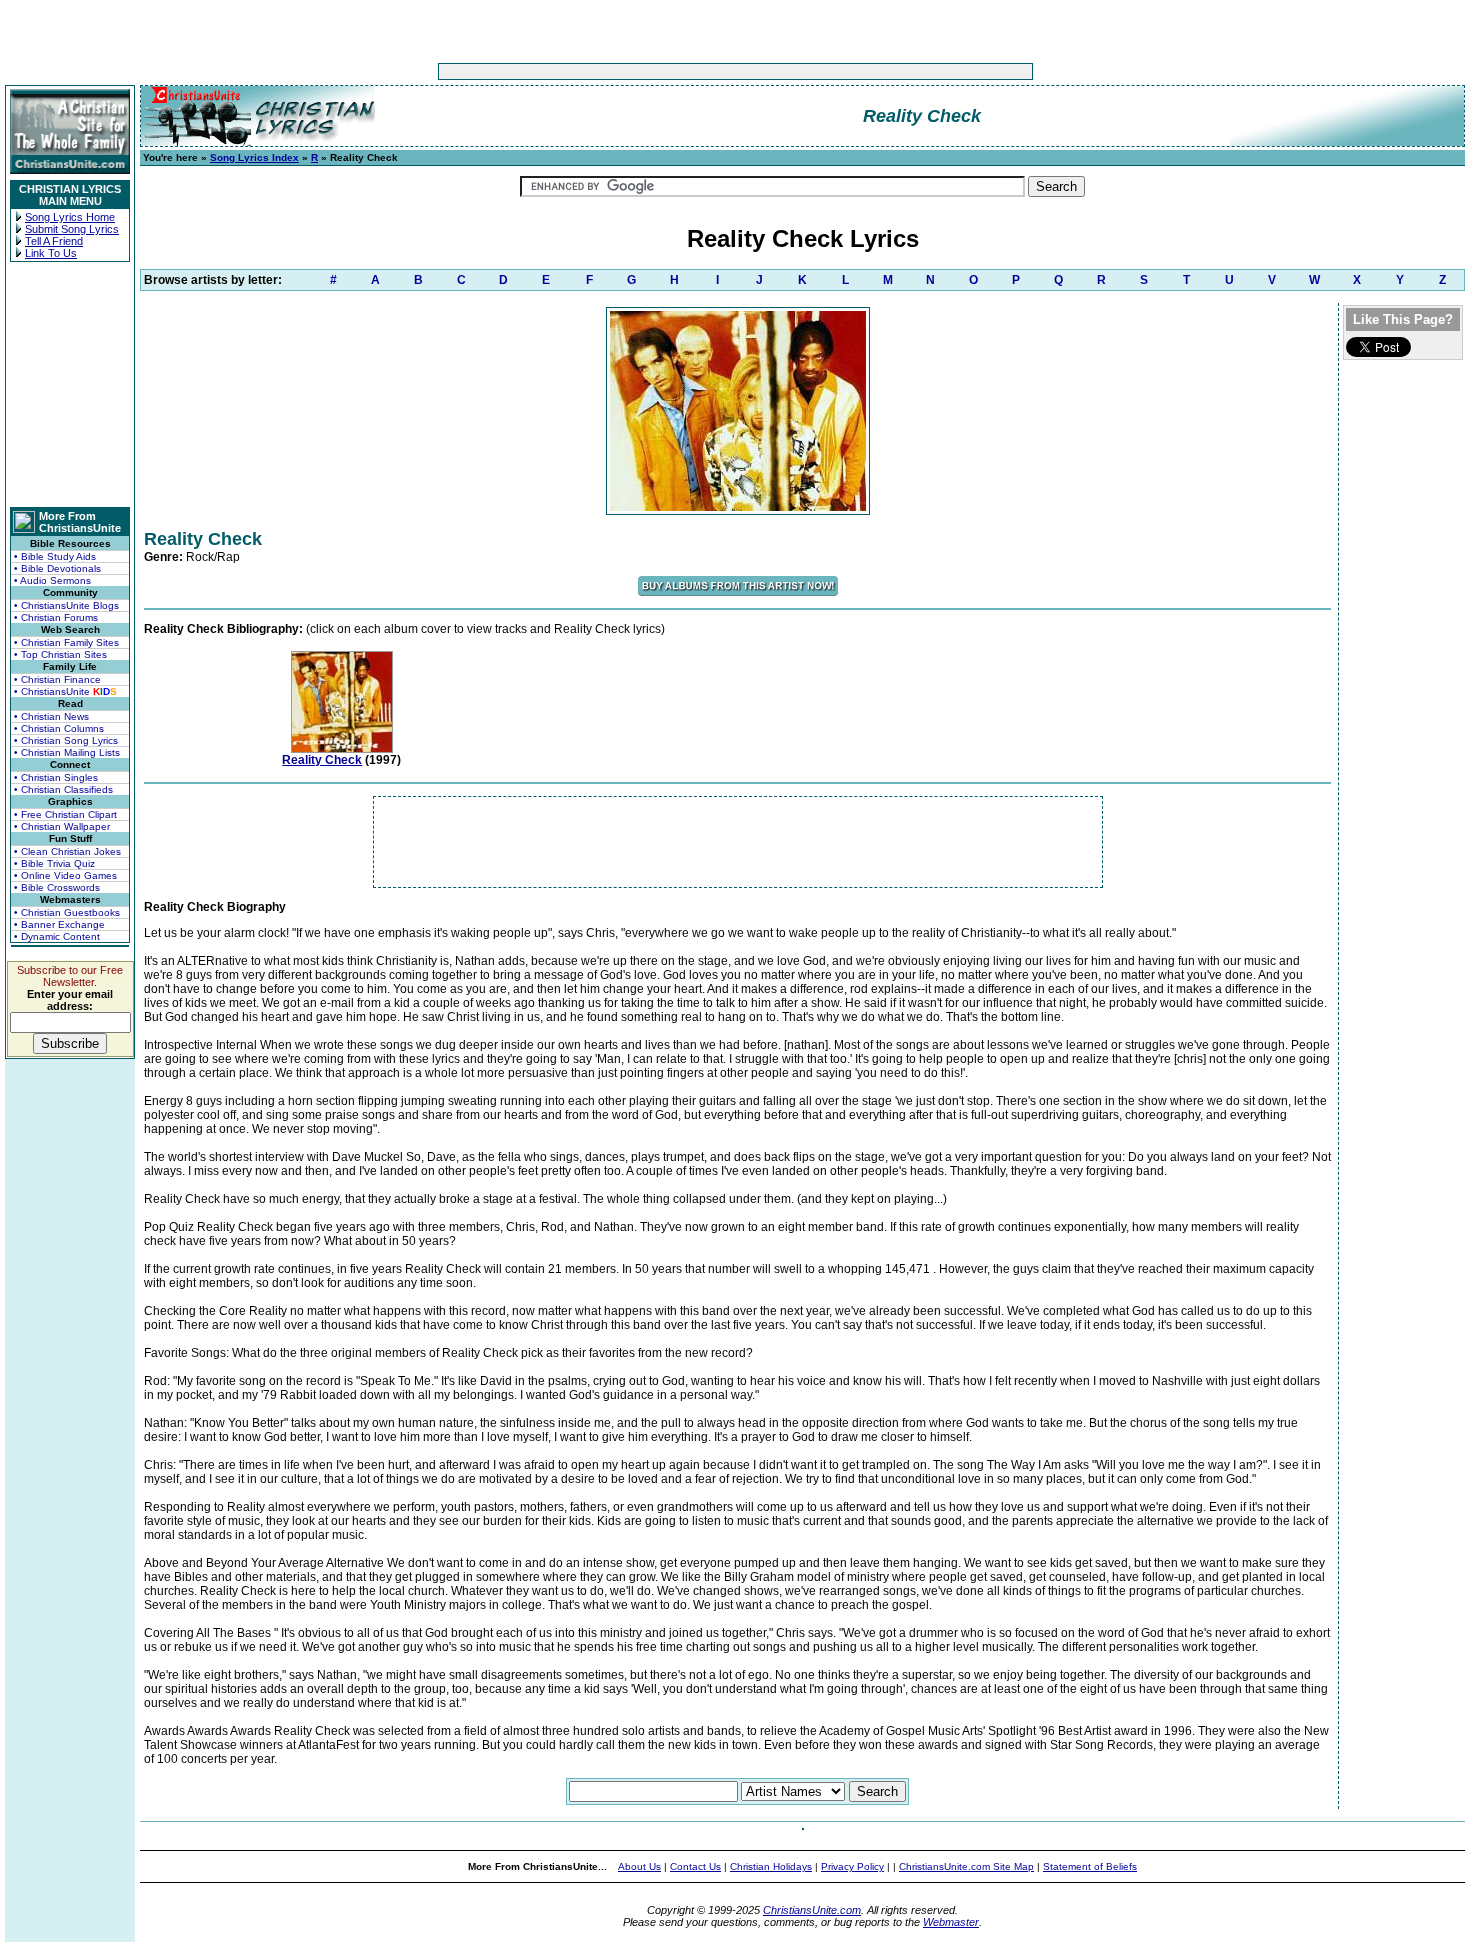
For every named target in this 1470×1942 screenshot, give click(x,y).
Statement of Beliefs (1090, 1866)
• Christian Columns (59, 728)
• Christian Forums (56, 617)
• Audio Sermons (52, 580)
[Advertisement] (673, 71)
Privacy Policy (852, 1866)
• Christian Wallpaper (62, 826)
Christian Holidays (771, 1866)
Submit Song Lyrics (72, 229)
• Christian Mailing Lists (67, 752)
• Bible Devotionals (57, 568)
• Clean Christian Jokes (67, 851)
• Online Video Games (65, 875)
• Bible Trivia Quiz (54, 863)
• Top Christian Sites (60, 654)
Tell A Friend (54, 241)
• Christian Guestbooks (67, 912)
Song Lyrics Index (254, 157)
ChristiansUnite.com (812, 1910)
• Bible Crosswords (57, 887)
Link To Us (51, 253)
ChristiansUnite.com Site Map (966, 1866)
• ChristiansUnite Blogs (66, 605)
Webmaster (951, 1922)
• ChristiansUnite (65, 691)
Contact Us (695, 1866)
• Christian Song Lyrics (66, 740)
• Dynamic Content (57, 936)
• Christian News (51, 716)
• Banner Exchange (59, 924)
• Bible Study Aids (55, 556)
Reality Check (322, 760)
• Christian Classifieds (63, 789)
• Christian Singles (56, 777)
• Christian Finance (57, 679)
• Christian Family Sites (66, 642)
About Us (639, 1866)
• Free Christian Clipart (65, 814)
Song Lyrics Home (70, 217)
